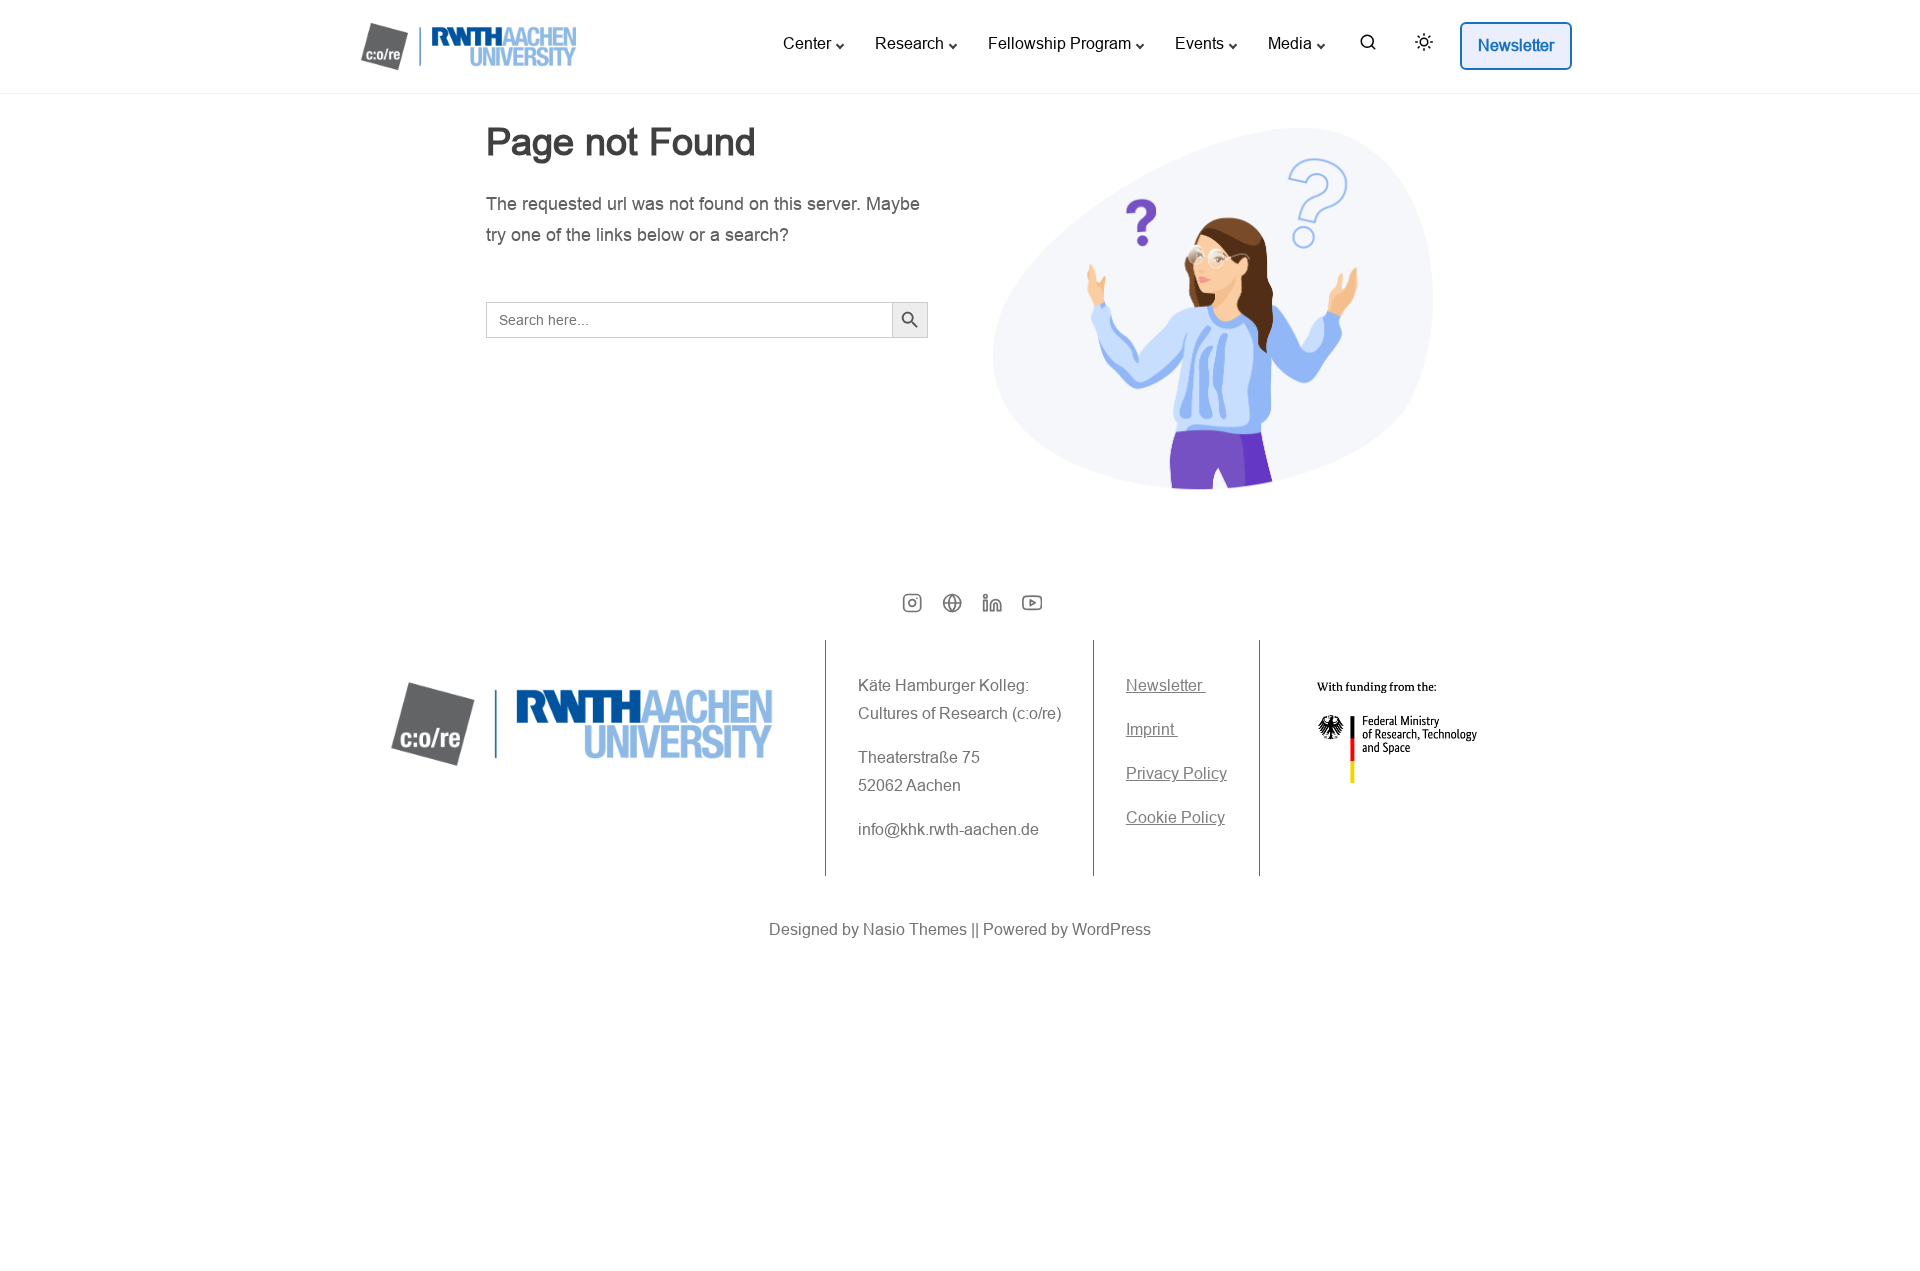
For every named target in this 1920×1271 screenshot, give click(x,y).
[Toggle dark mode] (1420, 45)
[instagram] (912, 609)
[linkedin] (992, 609)
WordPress (1111, 929)
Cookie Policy (1175, 817)
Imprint (1152, 729)
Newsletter (1166, 685)
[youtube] (1032, 609)
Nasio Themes (917, 929)
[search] (1368, 46)
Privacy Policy (1176, 773)
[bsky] (952, 609)
